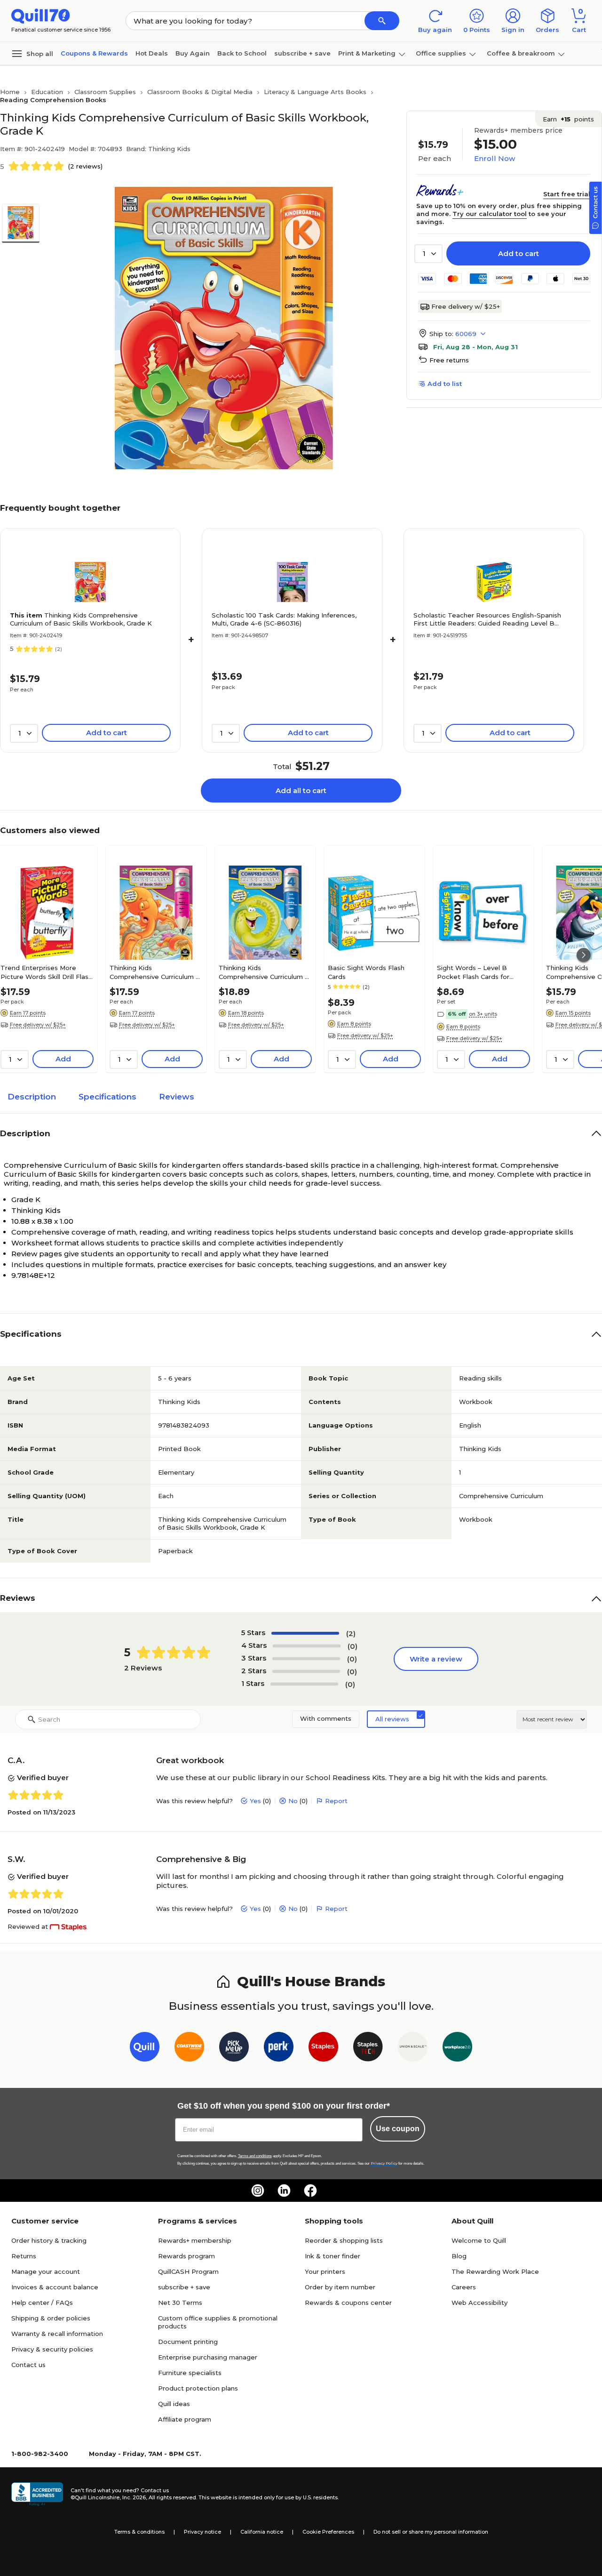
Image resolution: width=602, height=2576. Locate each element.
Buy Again (193, 53)
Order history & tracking (49, 2240)
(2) (351, 1633)
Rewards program (186, 2256)
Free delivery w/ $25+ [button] (38, 1025)
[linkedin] (284, 2191)
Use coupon (398, 2129)
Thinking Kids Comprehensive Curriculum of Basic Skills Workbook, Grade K (81, 619)
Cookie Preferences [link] (328, 2532)
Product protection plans (198, 2388)
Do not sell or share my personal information (431, 2532)
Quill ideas (174, 2404)
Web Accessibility (479, 2303)
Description (32, 1097)
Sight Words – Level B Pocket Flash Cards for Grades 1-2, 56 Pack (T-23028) (474, 972)
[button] (382, 21)
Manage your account (46, 2271)
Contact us (28, 2365)
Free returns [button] (449, 360)
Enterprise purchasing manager (208, 2357)
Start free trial (567, 194)
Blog (459, 2256)
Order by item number (340, 2287)
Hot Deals (152, 53)
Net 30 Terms (180, 2303)
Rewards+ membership (195, 2240)
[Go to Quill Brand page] (145, 2049)
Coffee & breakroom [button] (521, 53)
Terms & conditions (139, 2532)
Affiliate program (185, 2419)
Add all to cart (301, 790)
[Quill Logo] (41, 15)
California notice (262, 2532)
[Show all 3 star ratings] (306, 1659)
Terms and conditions (255, 2156)
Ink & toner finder (333, 2256)
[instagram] (258, 2191)
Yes (255, 1801)
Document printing (188, 2342)
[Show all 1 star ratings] (304, 1684)
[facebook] (310, 2191)
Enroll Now (495, 158)
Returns (24, 2256)
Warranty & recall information (57, 2334)
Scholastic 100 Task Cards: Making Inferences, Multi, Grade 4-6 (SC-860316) (284, 619)
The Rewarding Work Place (495, 2271)
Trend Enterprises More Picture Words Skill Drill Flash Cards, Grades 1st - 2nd (46, 972)
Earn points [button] (568, 119)
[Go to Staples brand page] (323, 2049)
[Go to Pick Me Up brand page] (234, 2049)
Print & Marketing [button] (367, 53)
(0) (352, 1646)
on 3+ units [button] (483, 1014)
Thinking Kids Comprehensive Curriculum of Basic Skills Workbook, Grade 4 (265, 972)
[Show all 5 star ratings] (305, 1633)
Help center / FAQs (42, 2303)
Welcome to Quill (479, 2240)
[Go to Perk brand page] (279, 2049)
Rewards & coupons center (348, 2303)
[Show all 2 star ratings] (306, 1671)
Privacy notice (202, 2532)
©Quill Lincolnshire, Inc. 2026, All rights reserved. (134, 2497)
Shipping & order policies (51, 2318)
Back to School (242, 53)
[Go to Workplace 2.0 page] (457, 2049)
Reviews (177, 1097)
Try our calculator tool (490, 214)
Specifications (107, 1097)
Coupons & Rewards (94, 53)
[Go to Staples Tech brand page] (368, 2049)
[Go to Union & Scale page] (413, 2049)
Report (336, 1801)
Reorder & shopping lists (344, 2240)
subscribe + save (302, 53)
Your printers (325, 2271)
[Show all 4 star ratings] (307, 1646)
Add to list (445, 384)
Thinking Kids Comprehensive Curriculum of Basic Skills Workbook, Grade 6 (156, 972)
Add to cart (519, 253)
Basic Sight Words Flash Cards (366, 972)
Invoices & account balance (55, 2287)
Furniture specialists (190, 2373)
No (293, 1801)
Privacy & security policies (52, 2349)
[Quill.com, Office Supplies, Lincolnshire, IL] (37, 2494)
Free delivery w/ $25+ (466, 306)
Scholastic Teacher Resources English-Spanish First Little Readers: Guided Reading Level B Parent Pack (487, 619)
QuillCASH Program (188, 2271)
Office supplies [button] (441, 53)
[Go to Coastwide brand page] (189, 2049)
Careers (464, 2287)
